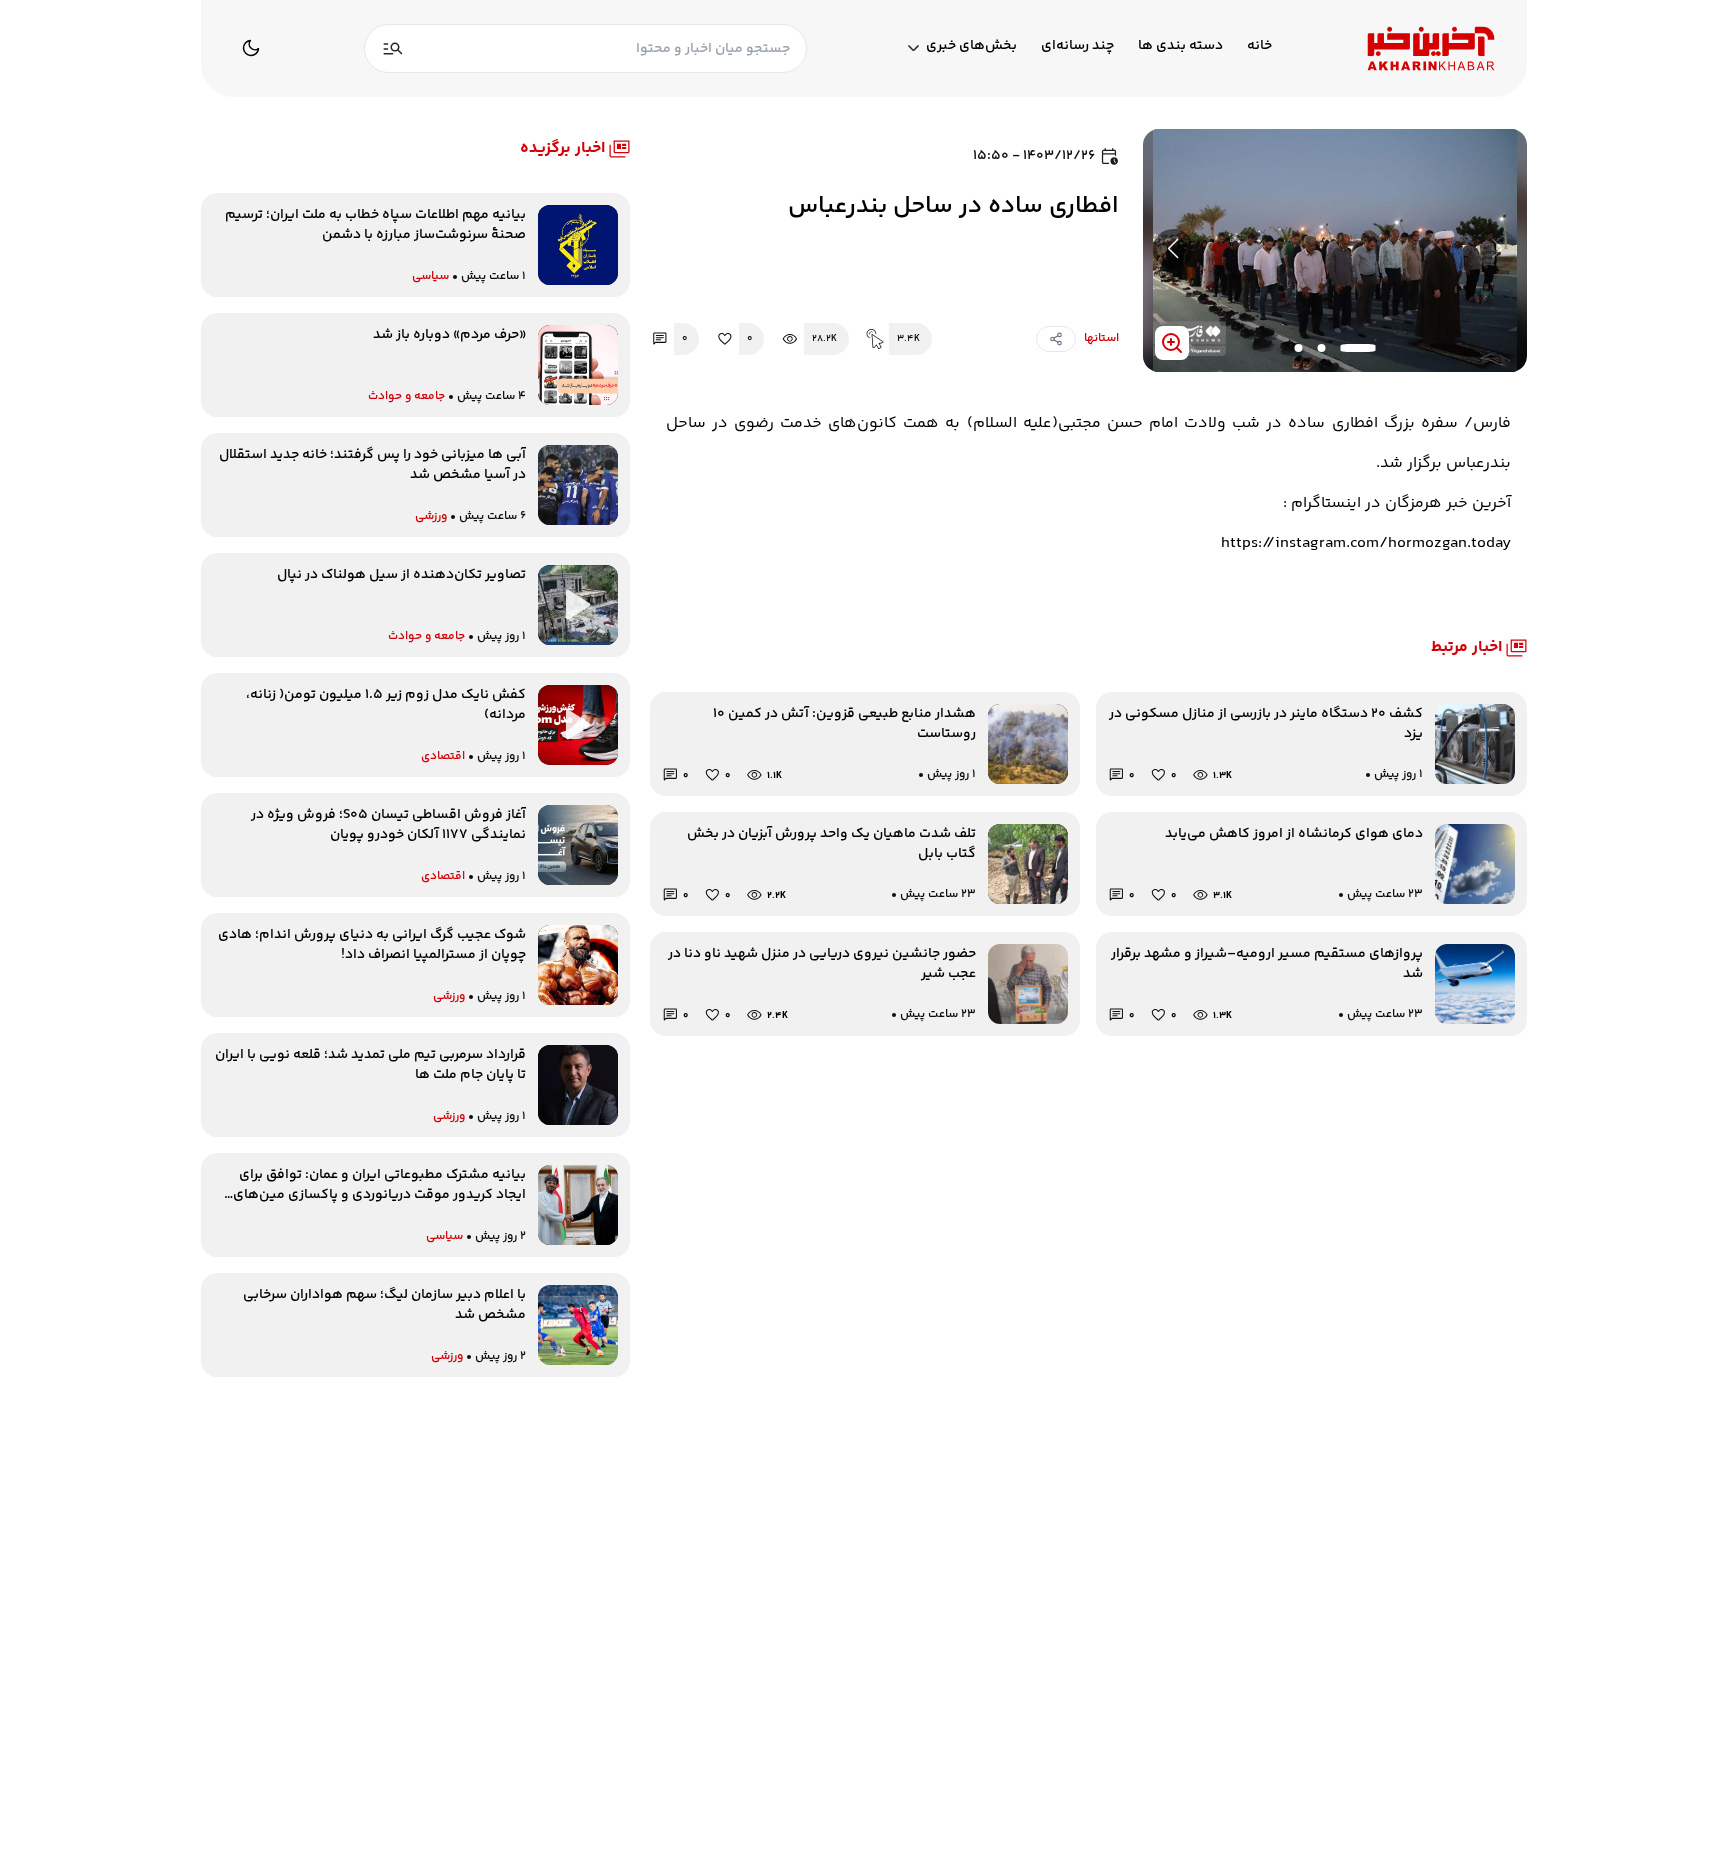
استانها (1101, 338)
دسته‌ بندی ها (1180, 46)
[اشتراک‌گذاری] (1056, 339)
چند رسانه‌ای (1077, 46)
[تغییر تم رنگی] (251, 48)
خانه (1259, 46)
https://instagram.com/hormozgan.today (1366, 543)
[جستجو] (393, 48)
